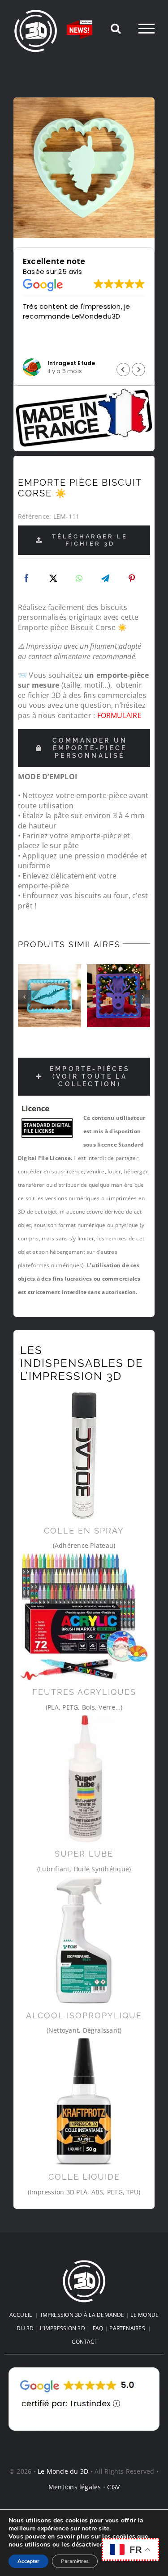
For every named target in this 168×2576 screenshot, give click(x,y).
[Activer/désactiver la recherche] (116, 28)
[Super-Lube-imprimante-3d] (84, 1779)
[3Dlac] (84, 1456)
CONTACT (85, 2342)
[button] (138, 370)
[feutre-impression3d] (84, 1617)
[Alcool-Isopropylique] (84, 1940)
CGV (113, 2487)
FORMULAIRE (119, 715)
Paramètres (75, 2561)
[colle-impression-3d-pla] (84, 2102)
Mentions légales (75, 2487)
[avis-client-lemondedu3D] (84, 2367)
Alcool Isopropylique (84, 2015)
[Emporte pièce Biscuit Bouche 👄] (50, 996)
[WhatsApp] (79, 579)
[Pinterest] (132, 579)
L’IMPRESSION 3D (62, 2328)
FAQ (98, 2328)
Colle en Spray (84, 1531)
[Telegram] (105, 579)
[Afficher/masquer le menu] (146, 29)
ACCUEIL (21, 2315)
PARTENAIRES (127, 2328)
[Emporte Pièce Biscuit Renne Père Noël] (118, 996)
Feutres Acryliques (84, 1692)
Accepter (28, 2561)
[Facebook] (26, 579)
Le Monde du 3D (63, 2471)
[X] (53, 579)
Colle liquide (84, 2177)
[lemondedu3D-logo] (84, 2263)
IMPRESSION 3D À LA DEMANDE (82, 2315)
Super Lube (84, 1854)
